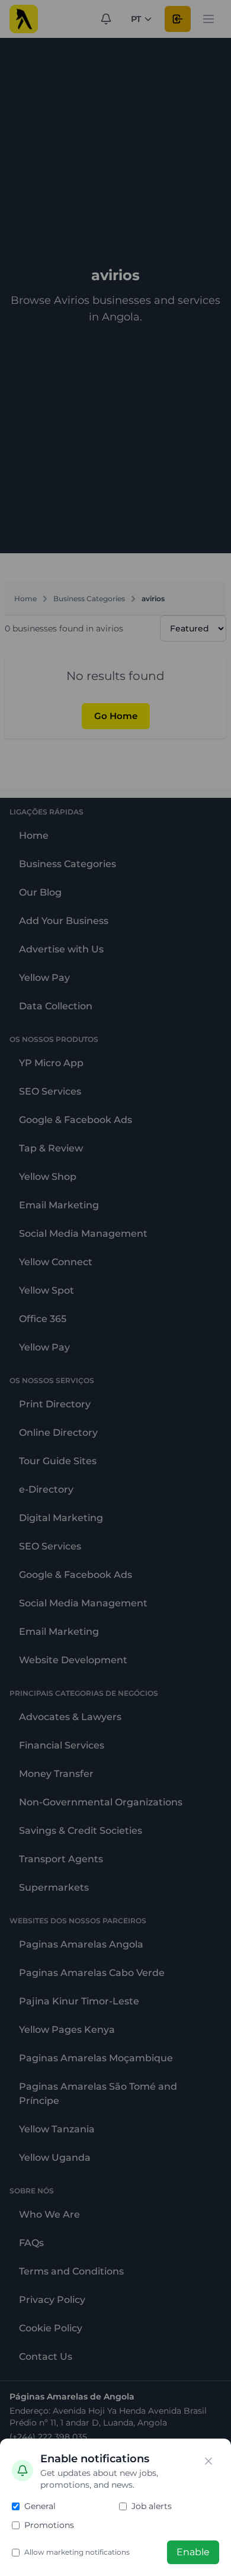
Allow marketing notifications (77, 2552)
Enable (193, 2552)
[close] (208, 2461)
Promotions (49, 2525)
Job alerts (152, 2506)
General (40, 2506)
